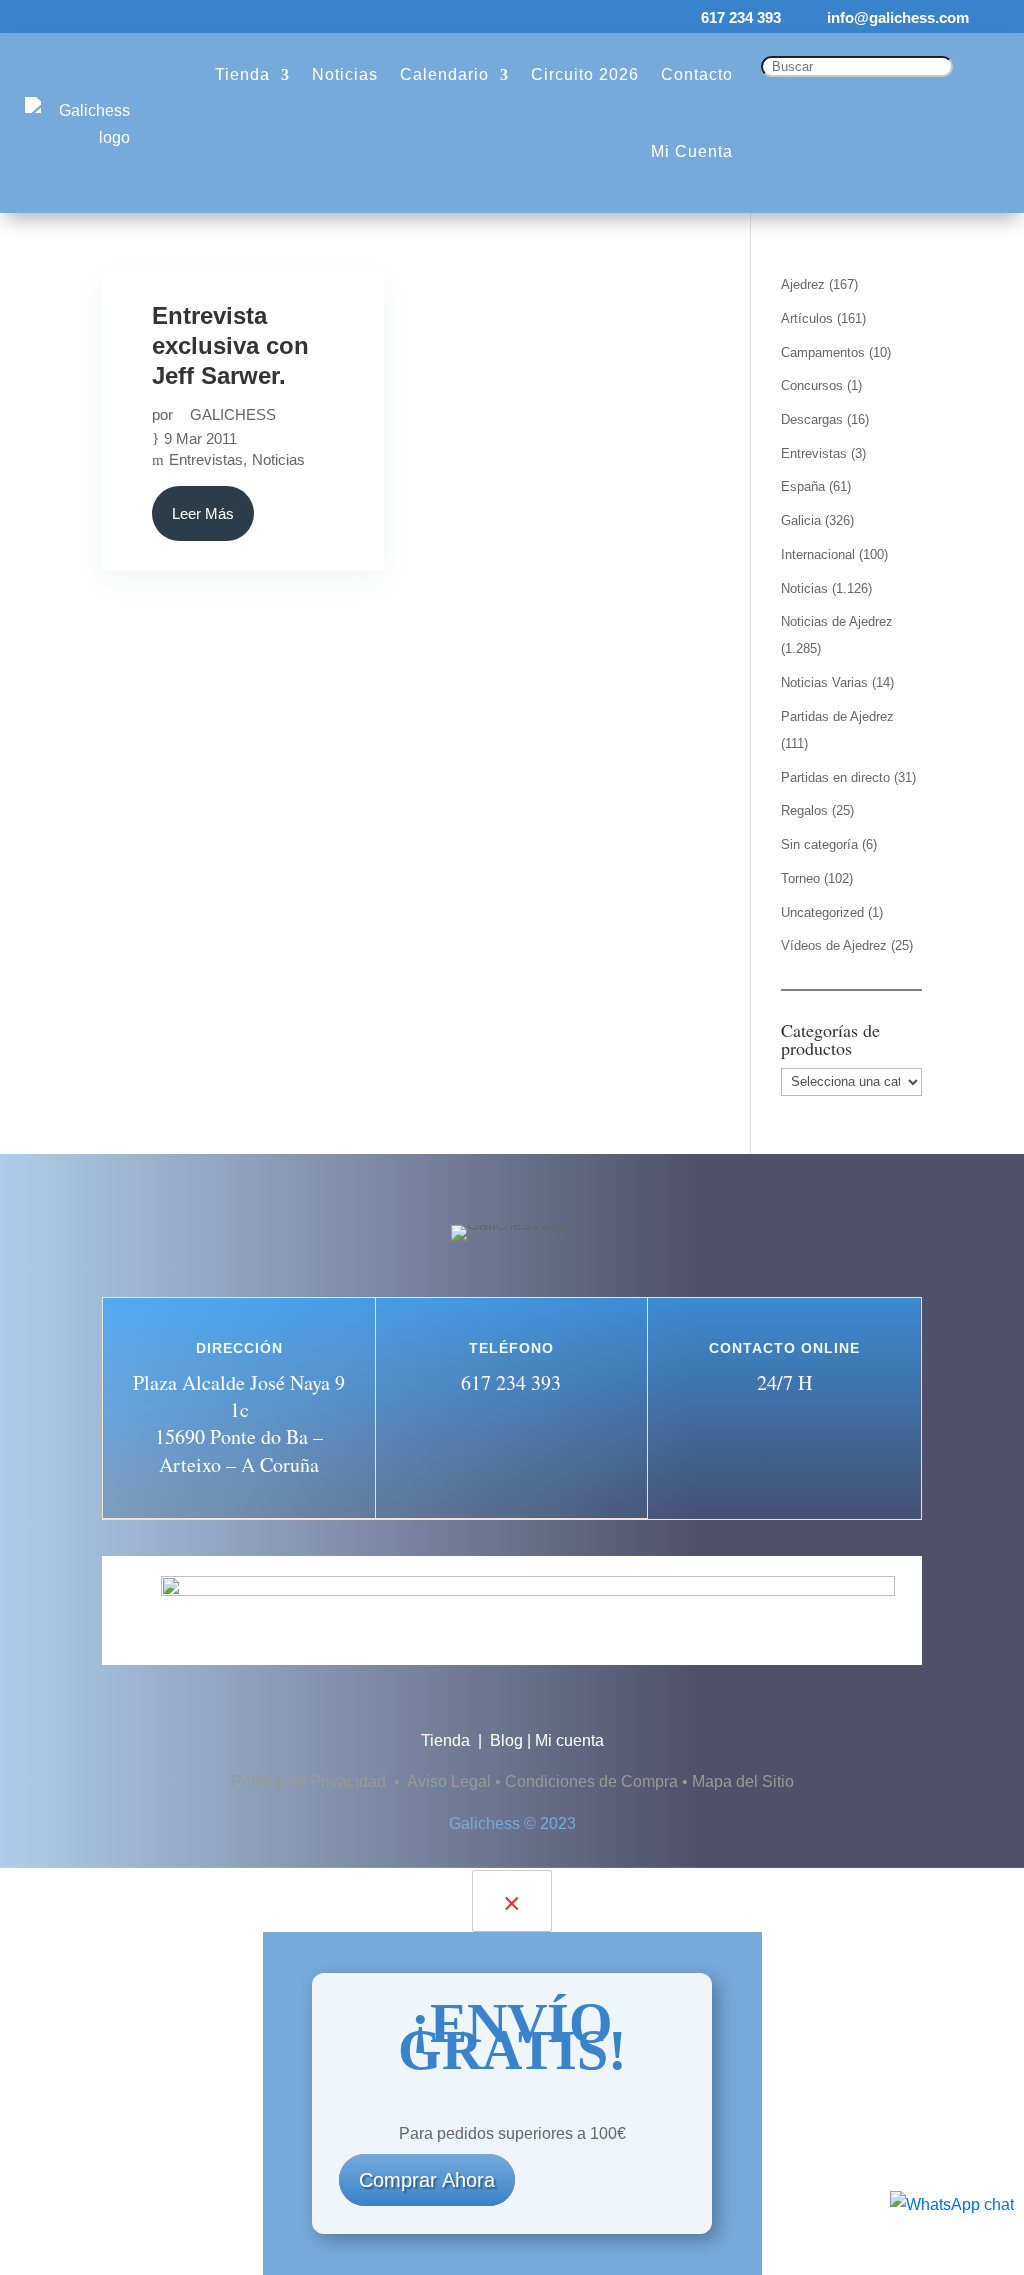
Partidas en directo (835, 777)
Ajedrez (803, 284)
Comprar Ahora (427, 2180)
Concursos (812, 385)
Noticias (278, 459)
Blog (506, 1740)
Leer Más (203, 513)
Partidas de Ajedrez (837, 716)
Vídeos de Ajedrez (834, 945)
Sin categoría (819, 844)
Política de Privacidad (310, 1781)
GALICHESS (233, 414)
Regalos (804, 810)
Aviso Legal (449, 1781)
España (803, 486)
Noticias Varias (824, 682)
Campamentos (823, 352)
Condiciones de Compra (591, 1781)
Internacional (818, 554)
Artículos (807, 318)
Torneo (800, 878)
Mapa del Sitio (743, 1781)
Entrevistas (206, 459)
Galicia (801, 520)
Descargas (812, 419)
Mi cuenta (569, 1740)
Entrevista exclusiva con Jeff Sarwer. (230, 345)
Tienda (447, 1740)
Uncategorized (822, 912)
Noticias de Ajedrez (837, 621)
